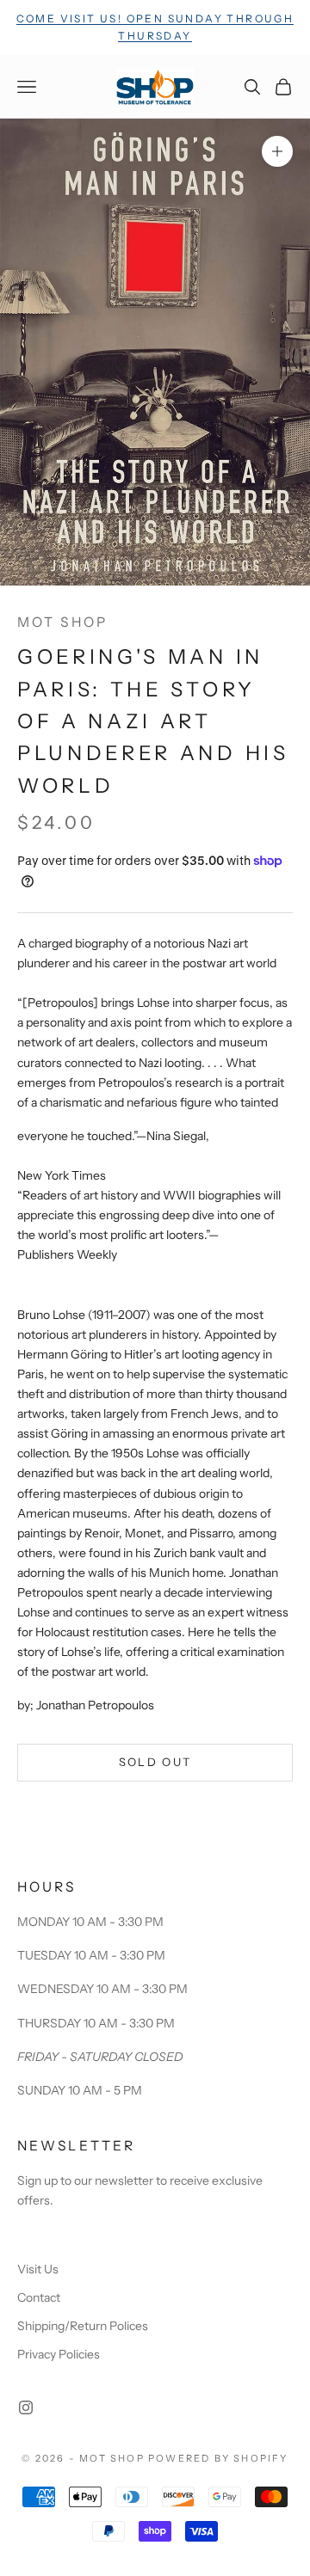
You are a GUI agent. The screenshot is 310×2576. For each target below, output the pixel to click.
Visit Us (38, 2269)
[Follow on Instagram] (26, 2407)
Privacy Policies (59, 2354)
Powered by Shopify (218, 2458)
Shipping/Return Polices (83, 2326)
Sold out (155, 1762)
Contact (39, 2297)
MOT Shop (62, 622)
